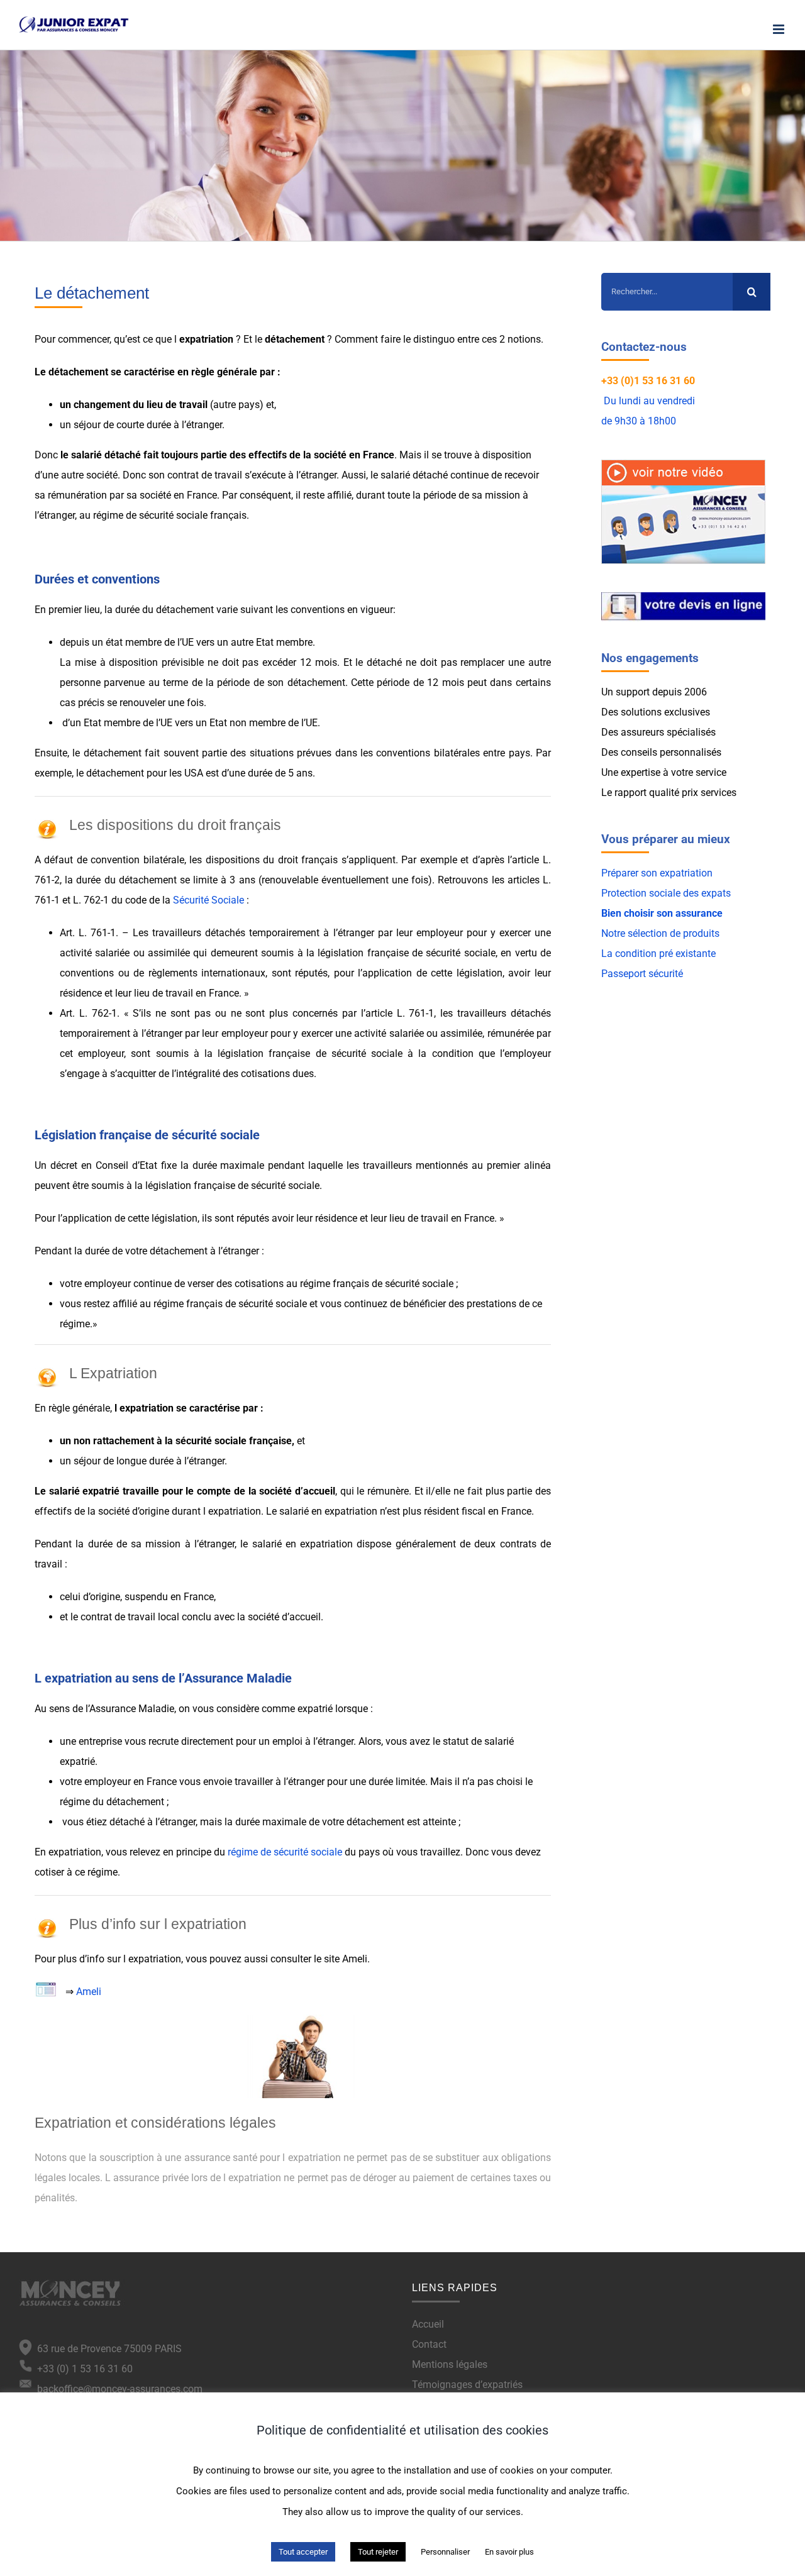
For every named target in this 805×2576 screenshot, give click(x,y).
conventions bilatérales (428, 753)
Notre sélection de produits (660, 933)
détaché (123, 455)
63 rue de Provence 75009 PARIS (107, 2349)
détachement (295, 339)
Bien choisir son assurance (662, 913)
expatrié (101, 1491)
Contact (429, 2344)
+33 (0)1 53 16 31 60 (648, 381)
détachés (225, 933)
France (379, 455)
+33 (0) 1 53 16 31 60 (82, 2369)
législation (175, 1218)
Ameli (89, 1992)
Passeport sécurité (642, 974)
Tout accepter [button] (303, 2552)
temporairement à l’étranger (121, 1033)
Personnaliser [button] (445, 2552)
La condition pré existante (658, 954)
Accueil (428, 2324)
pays (249, 405)
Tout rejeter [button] (378, 2552)
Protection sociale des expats (666, 893)
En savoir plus (509, 2552)
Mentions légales (450, 2364)
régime (103, 1872)
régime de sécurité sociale (150, 515)
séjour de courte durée (122, 425)
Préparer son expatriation (657, 873)
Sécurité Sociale (208, 900)
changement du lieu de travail (141, 405)
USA (194, 773)
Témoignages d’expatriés (467, 2385)
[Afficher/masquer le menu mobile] (780, 29)
